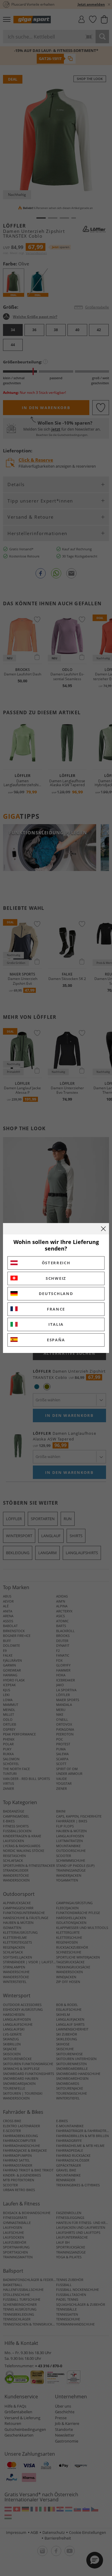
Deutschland (56, 1294)
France (56, 1309)
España (56, 1340)
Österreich (56, 1263)
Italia (56, 1324)
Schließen (103, 1229)
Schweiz (56, 1278)
